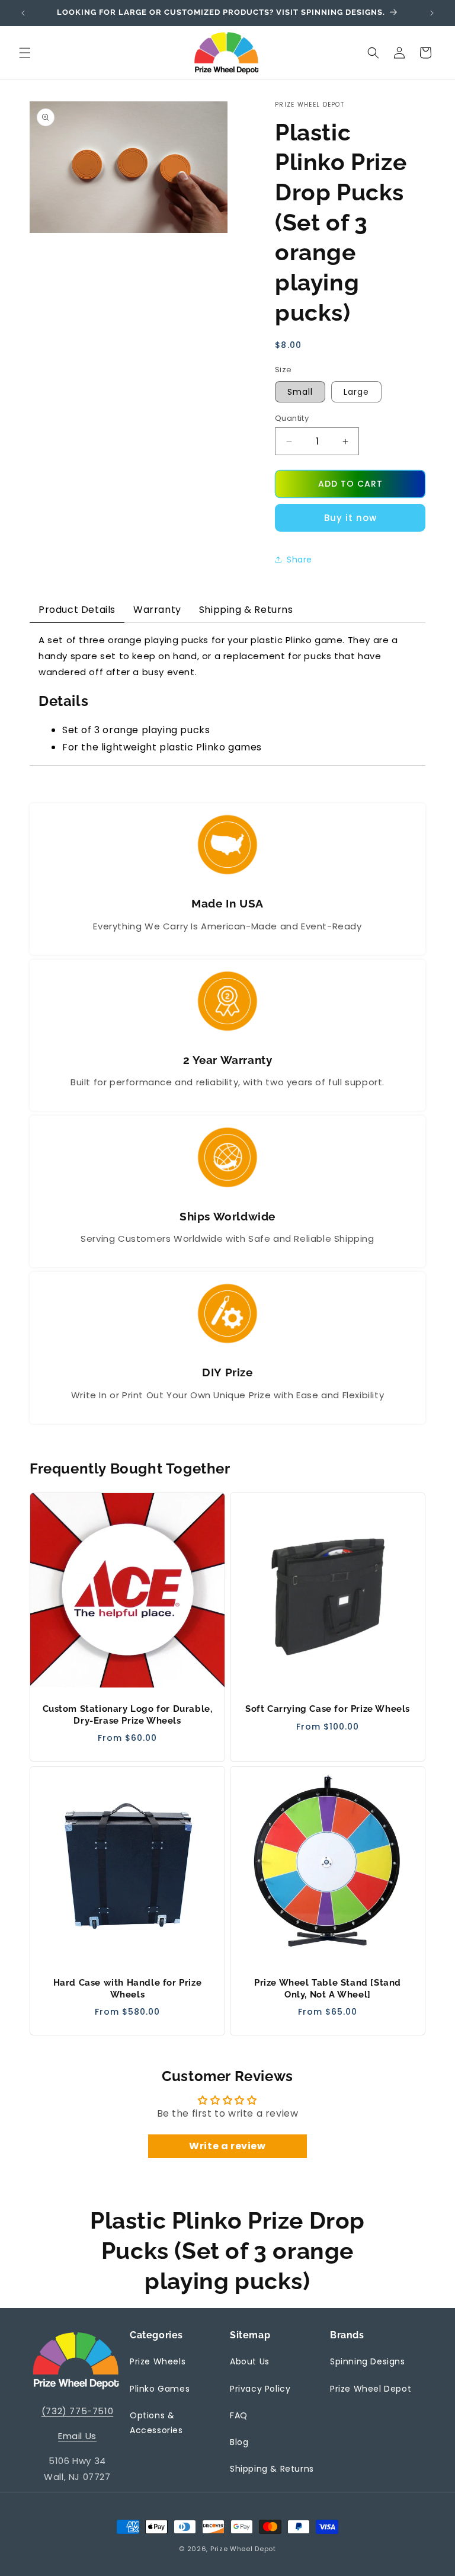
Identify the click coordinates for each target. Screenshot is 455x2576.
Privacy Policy (260, 2389)
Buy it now (350, 518)
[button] (25, 53)
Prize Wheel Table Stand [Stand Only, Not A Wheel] (328, 1989)
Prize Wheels (158, 2361)
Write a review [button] (227, 2146)
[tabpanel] (227, 694)
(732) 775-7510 (77, 2411)
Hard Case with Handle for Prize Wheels (128, 1989)
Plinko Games (160, 2389)
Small (300, 392)
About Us (250, 2361)
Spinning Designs (368, 2361)
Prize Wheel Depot (371, 2389)
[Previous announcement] (23, 13)
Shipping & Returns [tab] (246, 610)
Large (356, 392)
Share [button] (299, 560)
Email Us (77, 2436)
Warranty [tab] (157, 610)
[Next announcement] (432, 13)
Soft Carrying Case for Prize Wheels (328, 1709)
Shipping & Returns (272, 2469)
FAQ (239, 2415)
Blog (239, 2442)
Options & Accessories (156, 2423)
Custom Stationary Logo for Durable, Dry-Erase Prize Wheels (128, 1715)
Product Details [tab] (77, 610)
